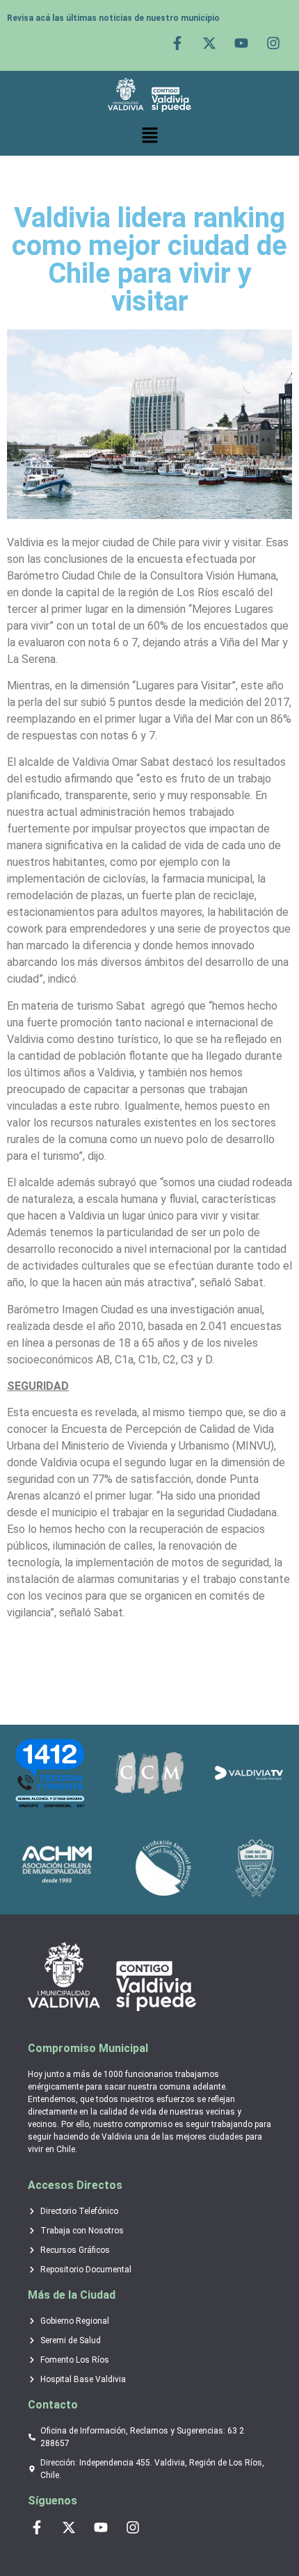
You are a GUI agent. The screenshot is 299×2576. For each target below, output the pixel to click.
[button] (149, 136)
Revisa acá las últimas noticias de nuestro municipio (113, 18)
